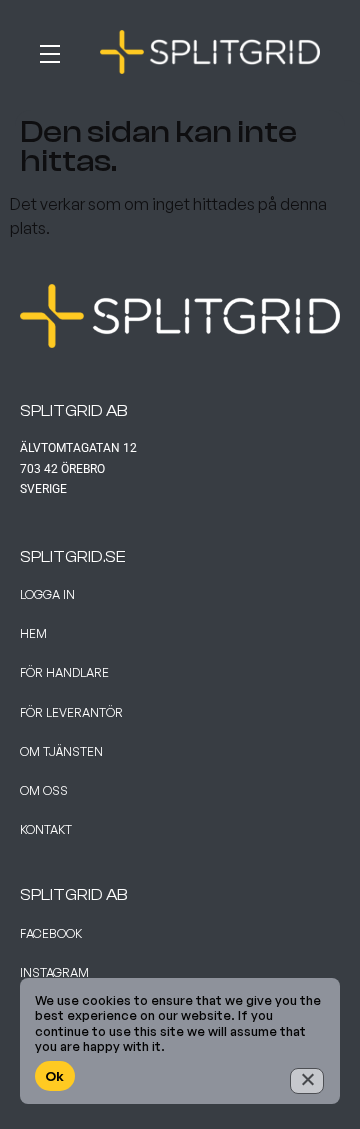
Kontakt (46, 829)
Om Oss (44, 790)
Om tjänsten (61, 751)
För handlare (64, 672)
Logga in (47, 594)
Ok (55, 1076)
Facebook (51, 933)
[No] (307, 1081)
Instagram (54, 972)
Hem (33, 633)
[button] (60, 50)
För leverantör (71, 712)
